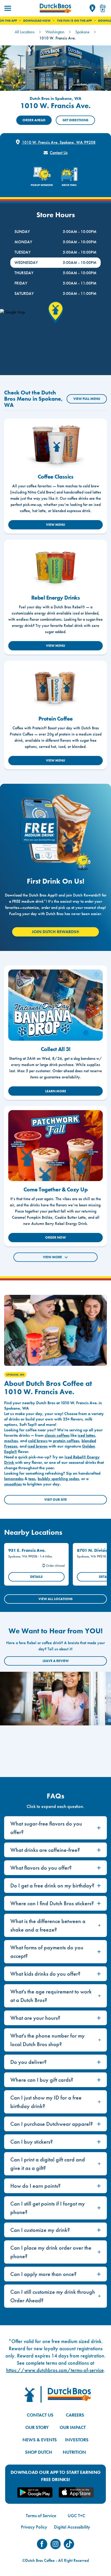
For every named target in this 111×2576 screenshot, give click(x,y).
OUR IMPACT (73, 2427)
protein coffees (66, 1441)
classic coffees (57, 1435)
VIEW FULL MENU (87, 399)
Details (36, 1577)
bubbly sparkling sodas (58, 1479)
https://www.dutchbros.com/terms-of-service (55, 2370)
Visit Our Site (55, 1500)
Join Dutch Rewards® (55, 932)
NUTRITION (74, 2452)
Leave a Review (56, 1661)
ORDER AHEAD (34, 120)
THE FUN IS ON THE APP (53, 21)
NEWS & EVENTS (40, 2440)
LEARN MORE (56, 1091)
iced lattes (86, 1435)
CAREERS (75, 2415)
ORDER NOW (55, 1237)
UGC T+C (76, 2516)
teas (32, 1479)
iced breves (38, 1446)
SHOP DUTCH (38, 2452)
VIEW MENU (55, 525)
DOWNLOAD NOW (15, 21)
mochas (11, 1441)
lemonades (14, 1479)
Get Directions (75, 120)
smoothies (13, 1484)
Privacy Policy (34, 2527)
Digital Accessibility (72, 2527)
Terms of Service (41, 2516)
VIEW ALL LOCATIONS (55, 1599)
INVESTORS (77, 2440)
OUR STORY (37, 2427)
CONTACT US (40, 2415)
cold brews (38, 1441)
